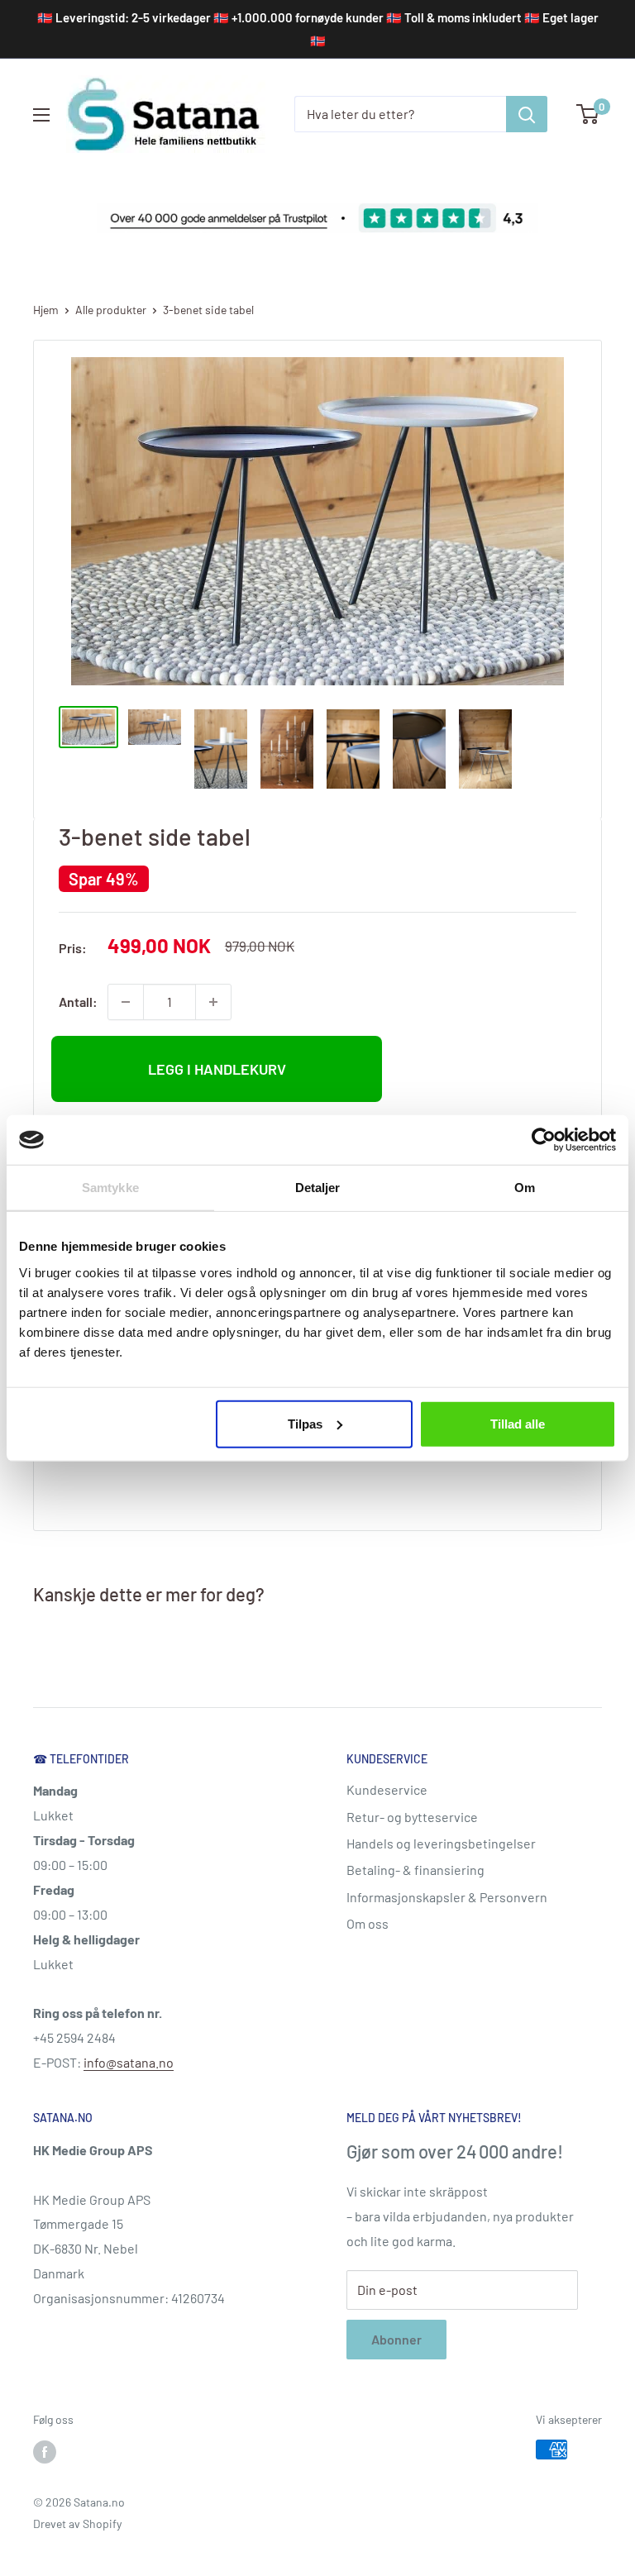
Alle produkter (111, 310)
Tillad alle (518, 1423)
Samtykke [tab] (110, 1188)
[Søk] (527, 114)
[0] (588, 114)
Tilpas (305, 1423)
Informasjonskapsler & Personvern (447, 1897)
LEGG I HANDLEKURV (217, 1069)
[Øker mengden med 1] (213, 1002)
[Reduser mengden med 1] (126, 1002)
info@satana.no (129, 2062)
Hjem (46, 310)
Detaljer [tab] (318, 1188)
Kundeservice (387, 1789)
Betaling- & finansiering (415, 1870)
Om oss (368, 1923)
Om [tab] (525, 1188)
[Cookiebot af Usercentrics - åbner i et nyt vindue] (544, 1140)
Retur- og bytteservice (412, 1817)
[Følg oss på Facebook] (45, 2451)
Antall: (78, 1002)
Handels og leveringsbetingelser (441, 1843)
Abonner (396, 2339)
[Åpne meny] (41, 115)
